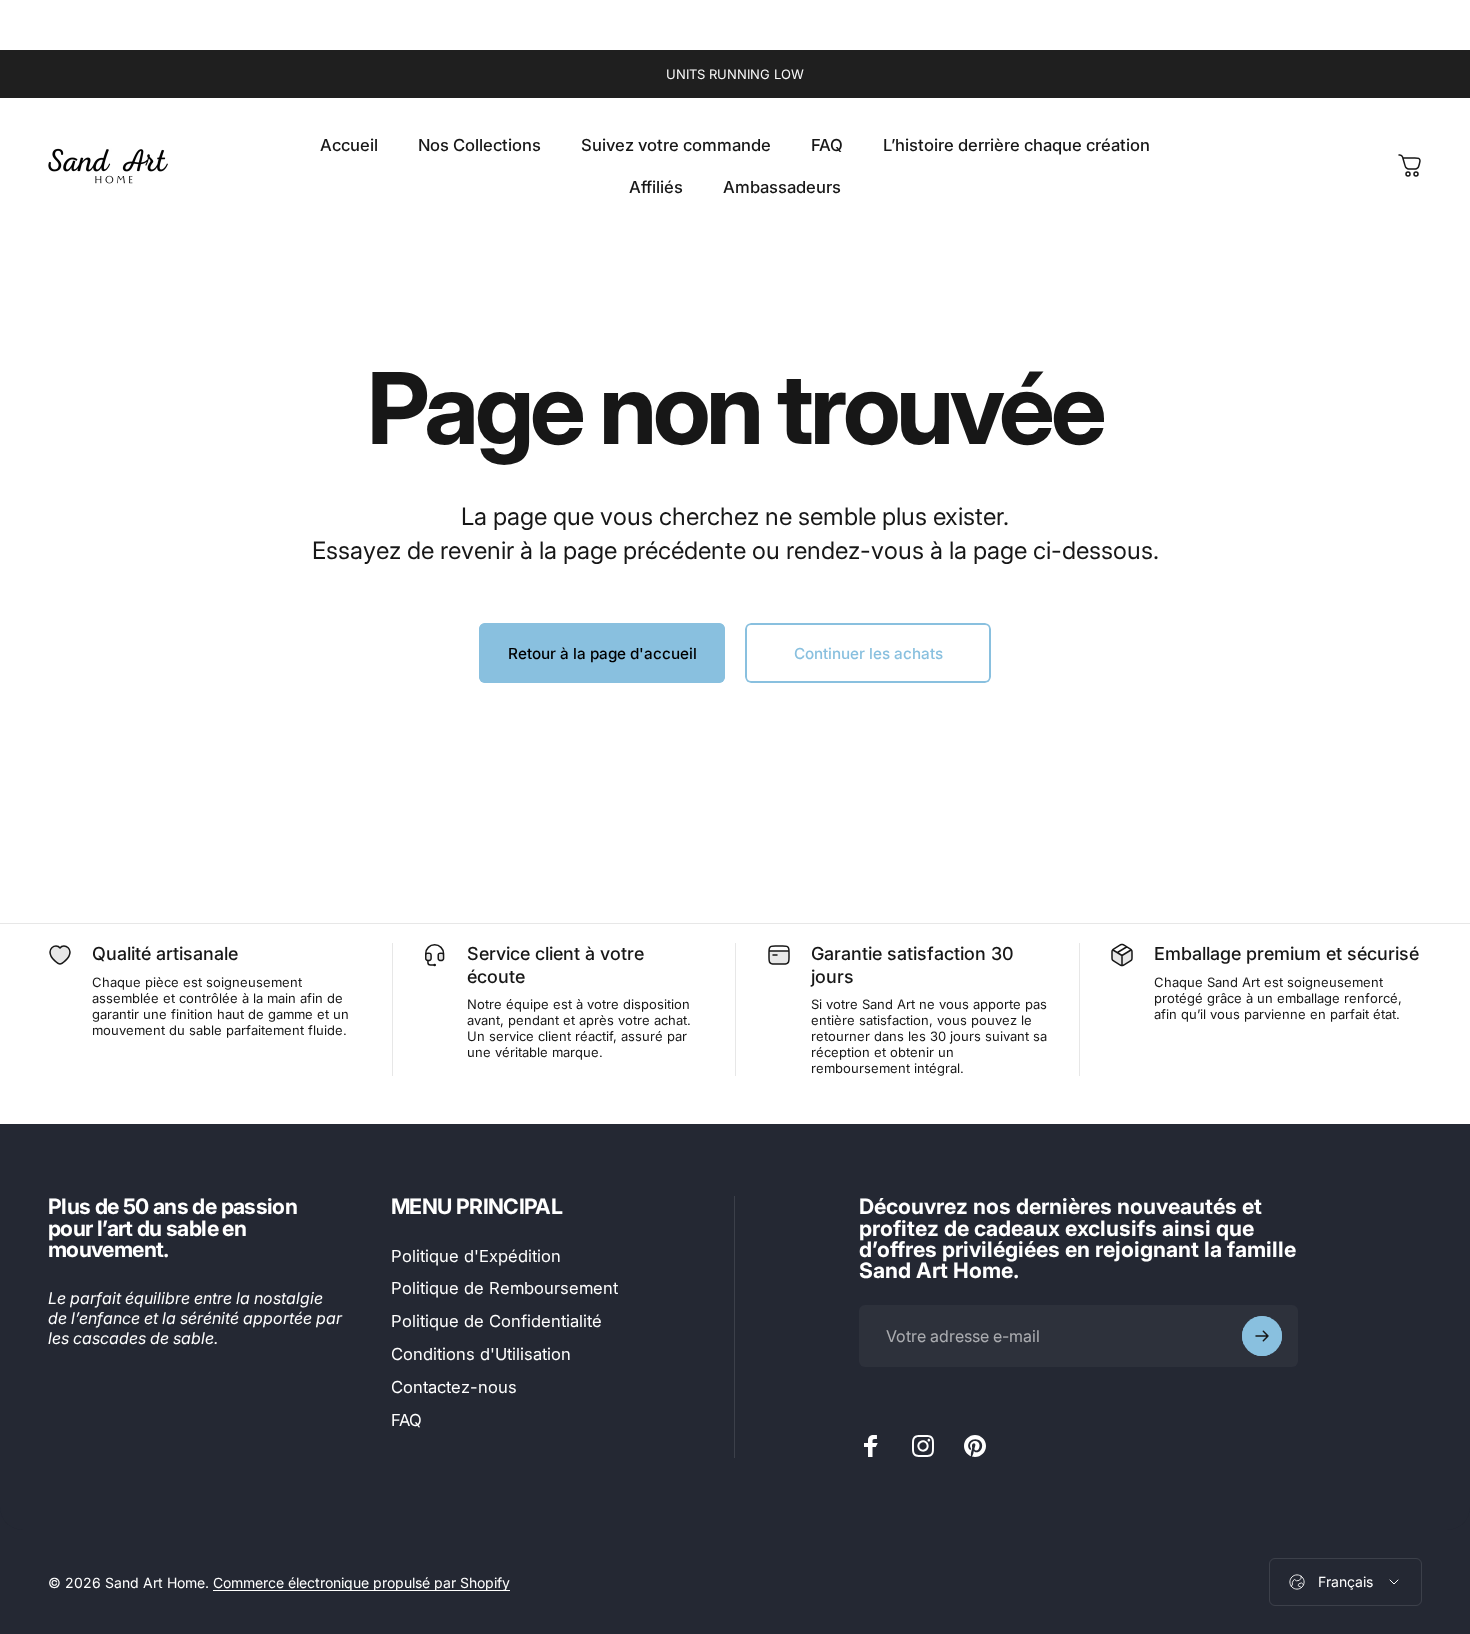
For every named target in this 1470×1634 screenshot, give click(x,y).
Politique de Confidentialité (496, 1321)
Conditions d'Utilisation (481, 1354)
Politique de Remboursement (504, 1288)
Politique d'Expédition (476, 1256)
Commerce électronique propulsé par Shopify (361, 1582)
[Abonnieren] (1262, 1336)
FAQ (406, 1420)
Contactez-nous (454, 1387)
